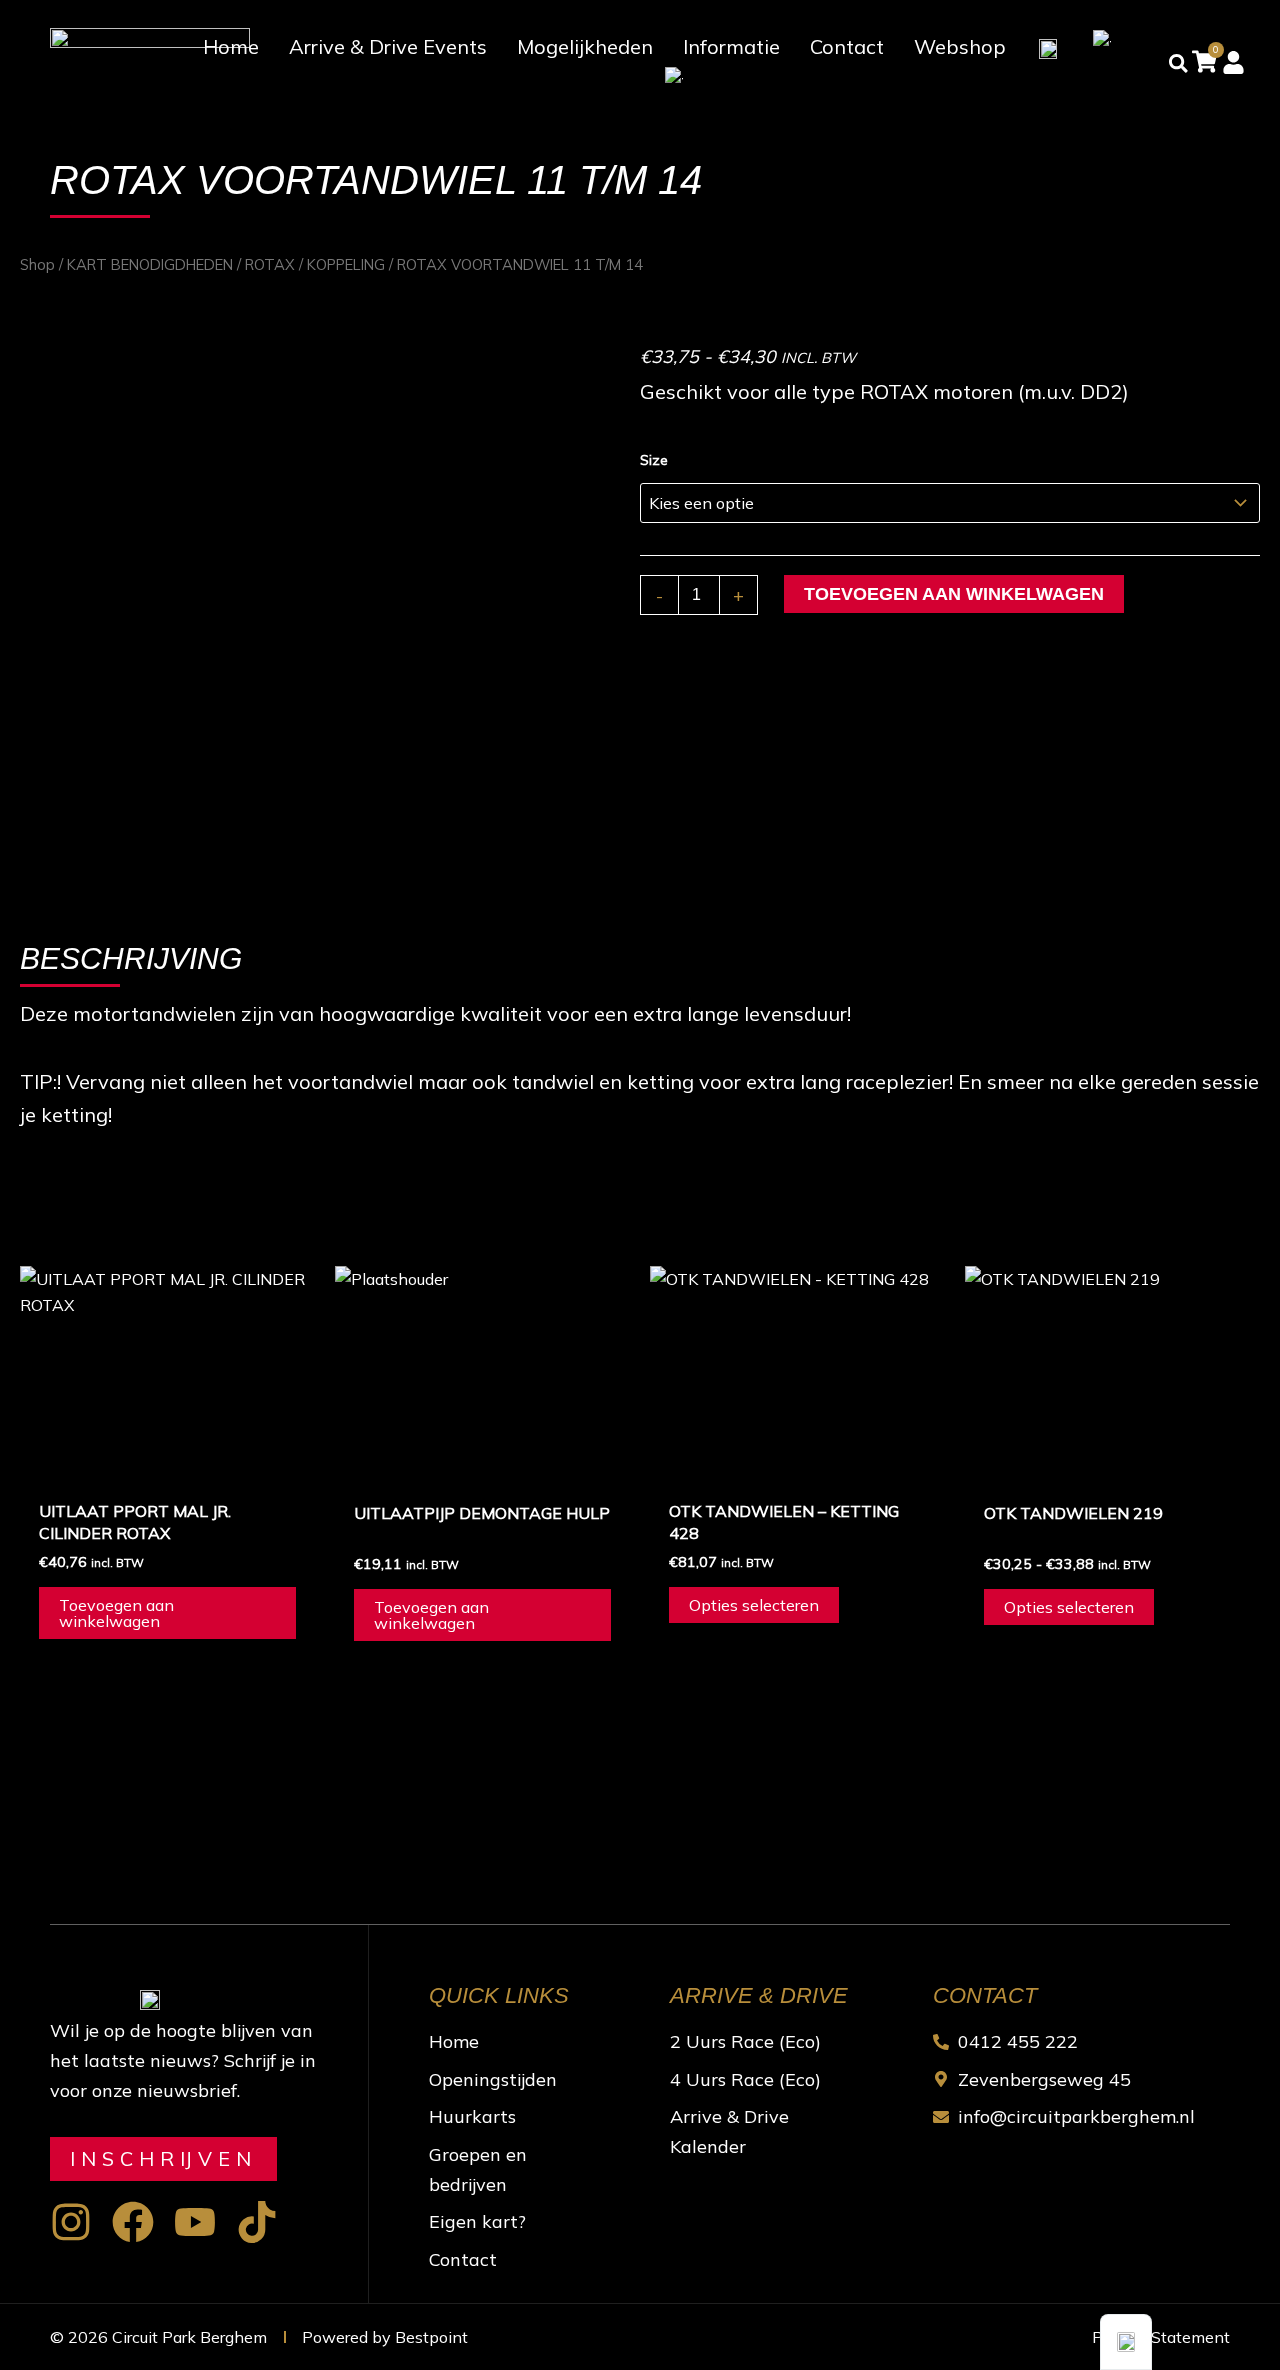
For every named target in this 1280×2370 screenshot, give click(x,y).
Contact (847, 46)
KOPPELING (346, 264)
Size (654, 460)
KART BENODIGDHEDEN (150, 264)
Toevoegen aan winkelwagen (954, 594)
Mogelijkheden (585, 46)
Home (231, 46)
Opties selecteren (754, 1605)
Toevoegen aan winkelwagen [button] (116, 1613)
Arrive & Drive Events (388, 46)
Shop (37, 264)
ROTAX (270, 264)
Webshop (960, 46)
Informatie (731, 46)
